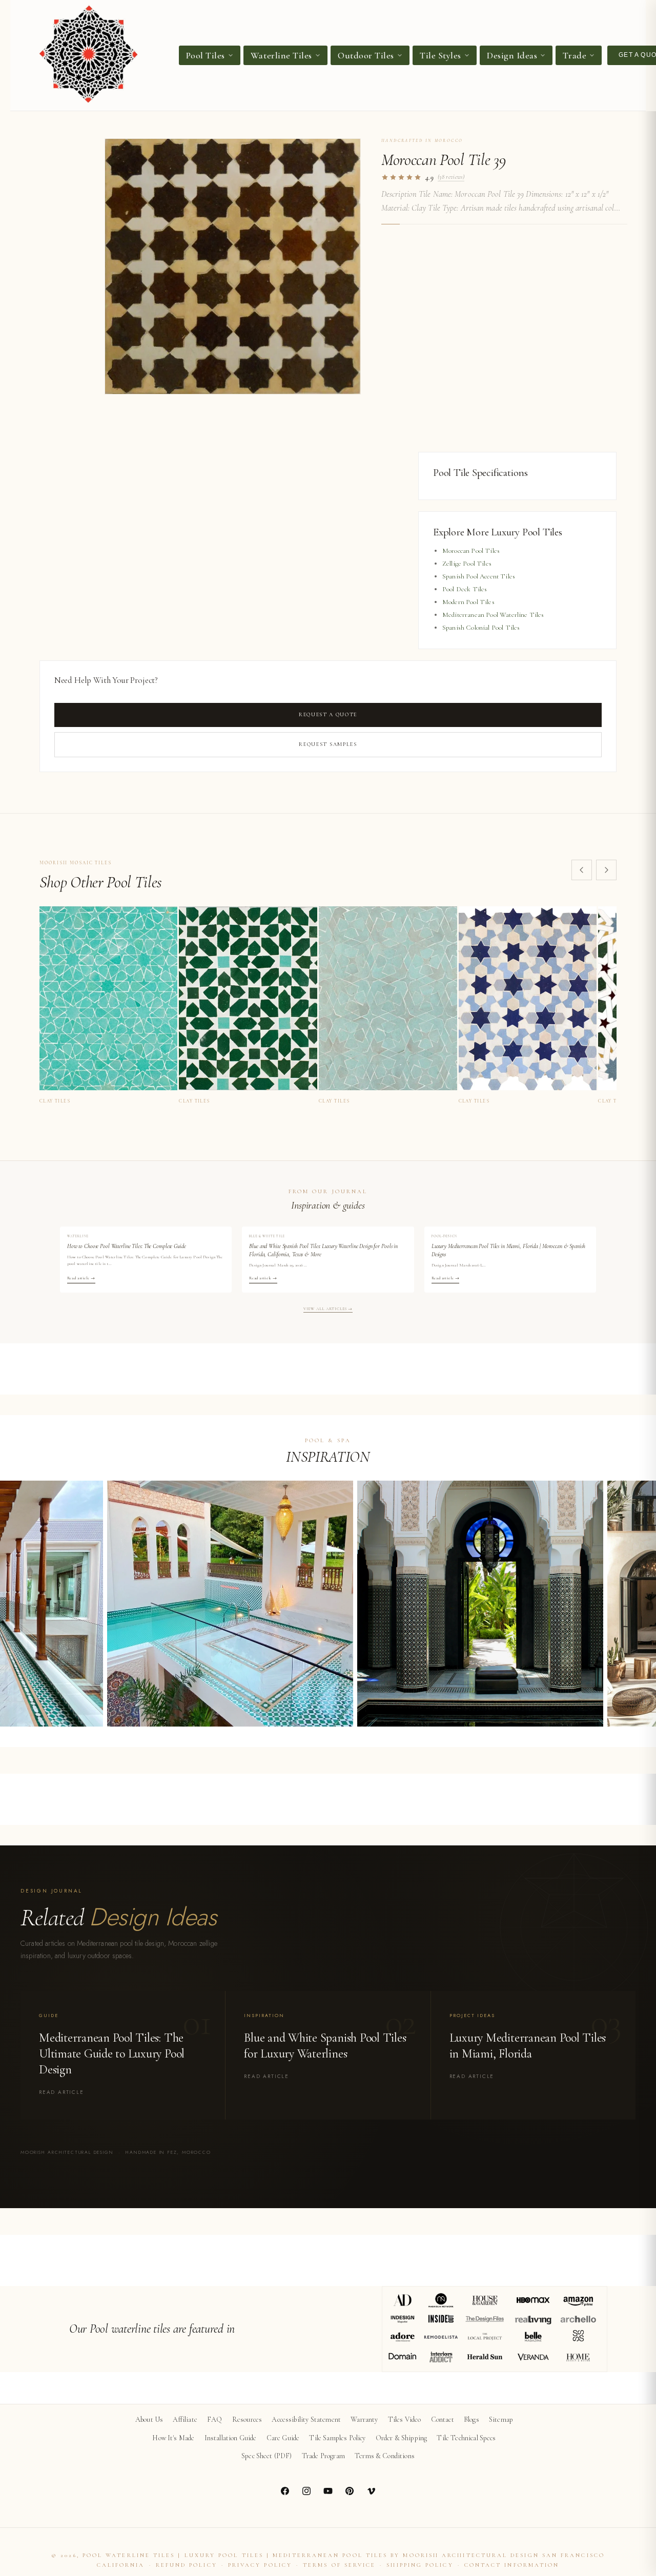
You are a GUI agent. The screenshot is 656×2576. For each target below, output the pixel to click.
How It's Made (173, 2438)
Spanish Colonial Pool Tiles (481, 628)
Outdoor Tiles (366, 55)
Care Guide (283, 2438)
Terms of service (339, 2565)
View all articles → (328, 1309)
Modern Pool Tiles (468, 602)
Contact (443, 2419)
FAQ (214, 2419)
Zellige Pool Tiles (467, 564)
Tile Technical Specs (466, 2438)
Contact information (512, 2565)
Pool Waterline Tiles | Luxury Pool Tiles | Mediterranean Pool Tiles (235, 2555)
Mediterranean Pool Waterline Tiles (493, 615)
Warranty (364, 2419)
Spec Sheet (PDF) (267, 2456)
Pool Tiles (206, 55)
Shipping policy (420, 2565)
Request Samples (328, 744)
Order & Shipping (402, 2438)
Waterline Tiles (281, 55)
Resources (247, 2419)
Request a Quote (328, 714)
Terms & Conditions (385, 2456)
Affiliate (185, 2419)
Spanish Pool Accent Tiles (479, 576)
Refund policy (187, 2565)
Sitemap (501, 2419)
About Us (149, 2419)
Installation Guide (231, 2438)
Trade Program (323, 2456)
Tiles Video (405, 2419)
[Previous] (582, 870)
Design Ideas (512, 55)
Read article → (81, 1278)
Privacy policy (260, 2565)
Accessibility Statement (306, 2419)
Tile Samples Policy (337, 2438)
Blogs (471, 2419)
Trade (575, 55)
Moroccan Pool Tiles (471, 551)
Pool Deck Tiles (465, 589)
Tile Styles (440, 55)
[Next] (606, 870)
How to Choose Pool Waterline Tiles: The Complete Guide (127, 1246)
